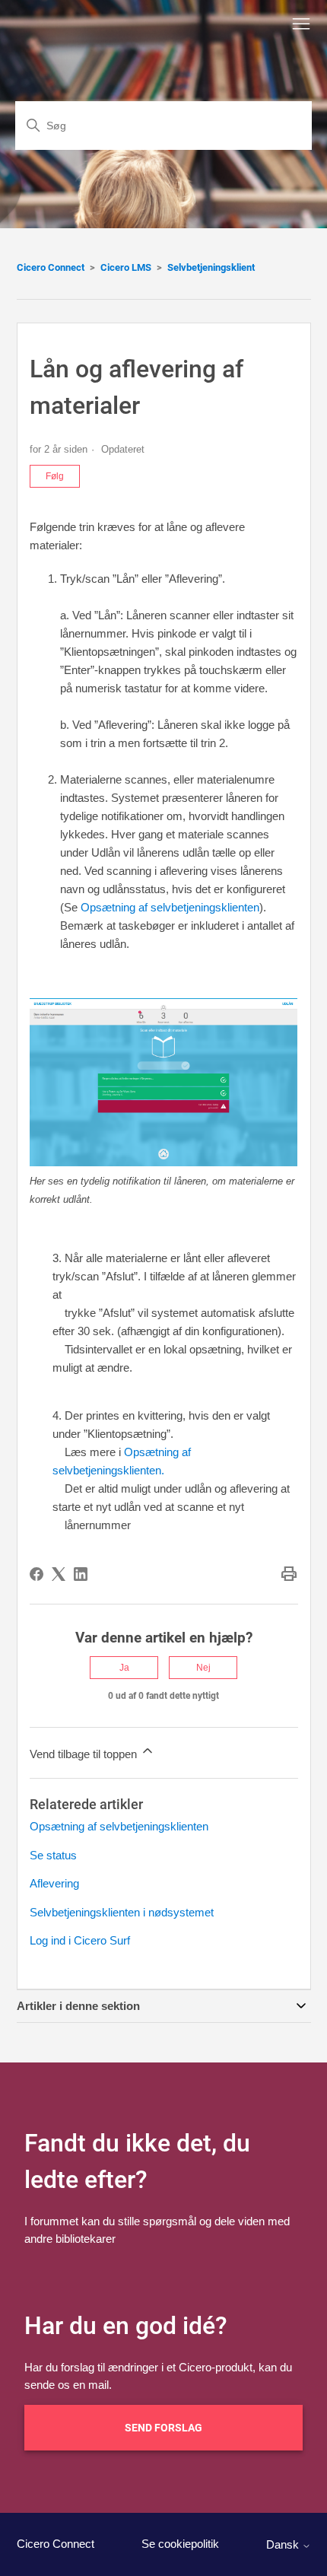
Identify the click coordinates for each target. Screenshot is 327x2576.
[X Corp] (59, 1574)
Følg (55, 476)
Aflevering (54, 1883)
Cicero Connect (51, 267)
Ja (124, 1668)
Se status (53, 1855)
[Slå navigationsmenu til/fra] (301, 24)
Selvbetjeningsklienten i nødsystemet (122, 1912)
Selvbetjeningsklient (211, 267)
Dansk (284, 2544)
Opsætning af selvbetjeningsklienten (170, 907)
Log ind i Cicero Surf (80, 1940)
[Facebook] (37, 1574)
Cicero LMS (126, 267)
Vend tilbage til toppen (85, 1754)
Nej (203, 1668)
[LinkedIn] (81, 1574)
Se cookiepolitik (180, 2544)
